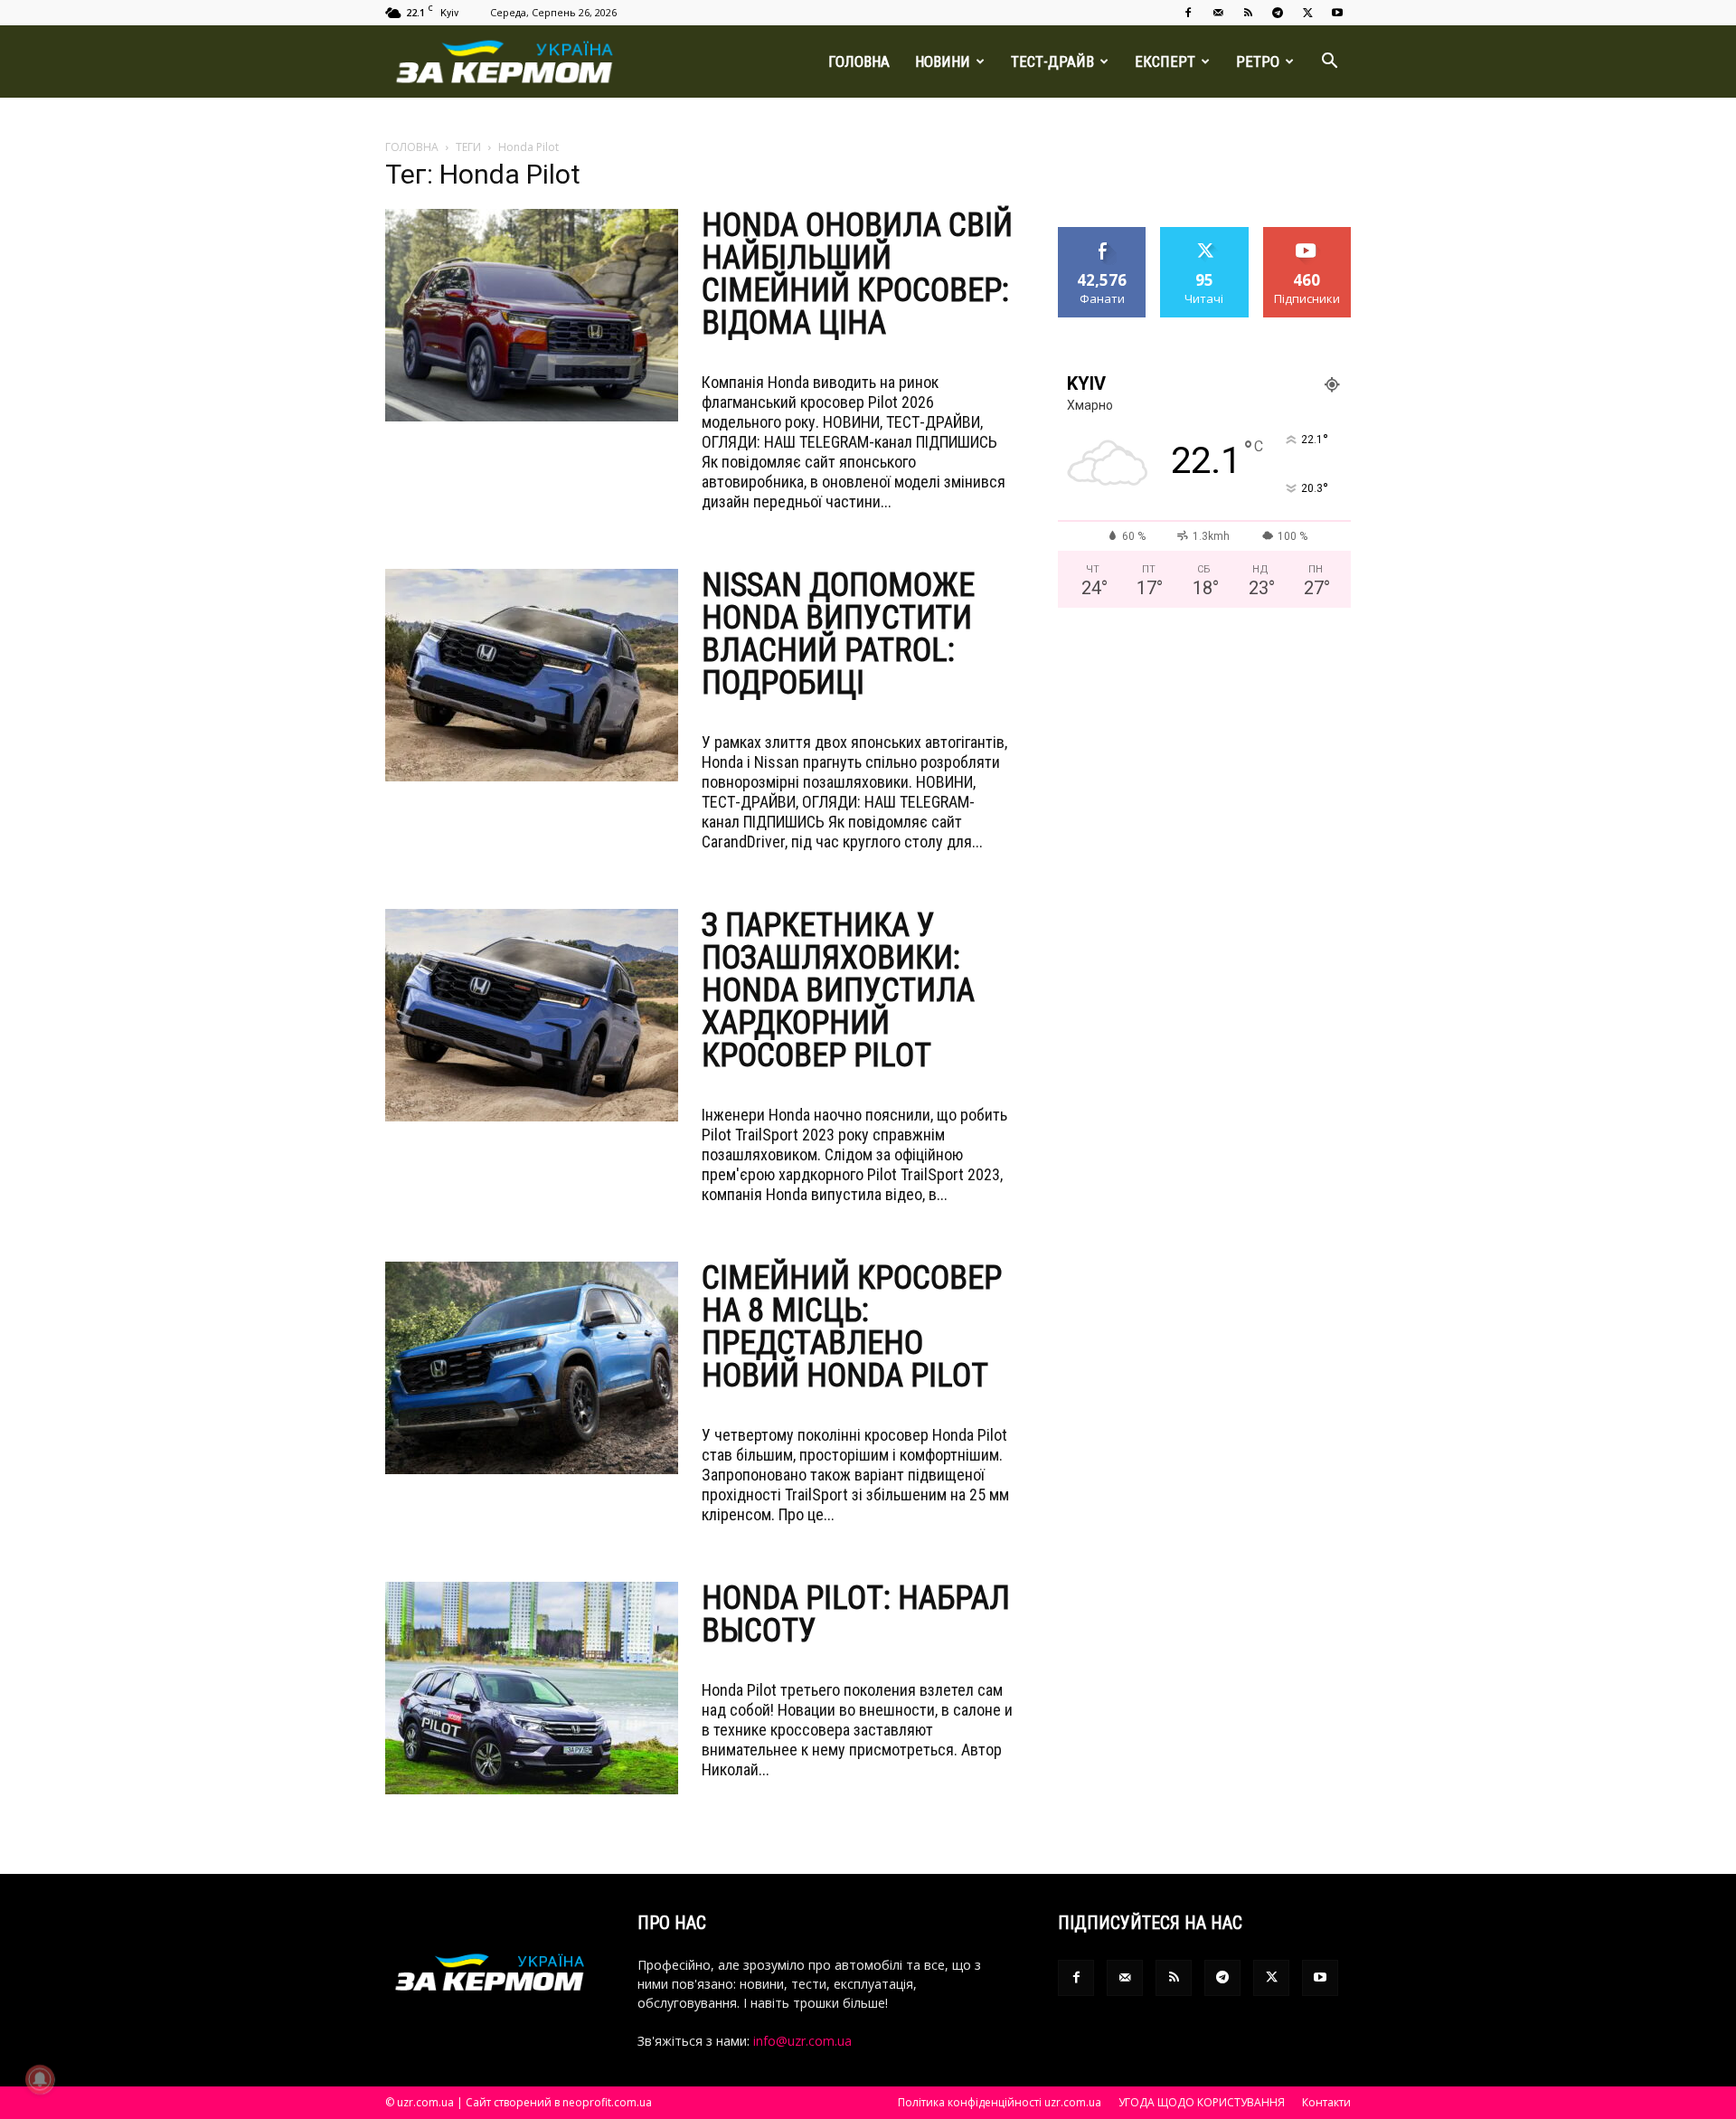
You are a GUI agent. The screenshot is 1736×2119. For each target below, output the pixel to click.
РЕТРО (1258, 61)
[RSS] (1248, 13)
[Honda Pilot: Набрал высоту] (532, 1688)
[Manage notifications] (40, 2079)
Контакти (1326, 2102)
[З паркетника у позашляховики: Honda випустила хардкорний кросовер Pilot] (532, 1015)
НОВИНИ (943, 61)
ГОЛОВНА (859, 61)
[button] (1329, 63)
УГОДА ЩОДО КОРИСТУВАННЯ (1202, 2102)
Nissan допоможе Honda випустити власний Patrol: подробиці (838, 634)
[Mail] (1218, 13)
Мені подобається (1103, 241)
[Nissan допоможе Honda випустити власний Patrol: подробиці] (532, 675)
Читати (1205, 234)
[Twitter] (1307, 13)
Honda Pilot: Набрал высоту (856, 1614)
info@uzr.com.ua (802, 2041)
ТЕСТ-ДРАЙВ (1052, 61)
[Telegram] (1278, 13)
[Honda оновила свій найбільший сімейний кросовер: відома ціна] (532, 315)
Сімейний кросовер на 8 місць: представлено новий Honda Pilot (852, 1327)
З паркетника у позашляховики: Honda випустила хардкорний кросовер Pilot (838, 990)
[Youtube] (1337, 13)
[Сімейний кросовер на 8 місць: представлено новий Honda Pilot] (532, 1368)
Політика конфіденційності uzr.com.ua (1000, 2102)
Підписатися (1307, 234)
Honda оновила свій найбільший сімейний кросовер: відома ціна (857, 274)
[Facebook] (1188, 13)
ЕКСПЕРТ (1165, 61)
